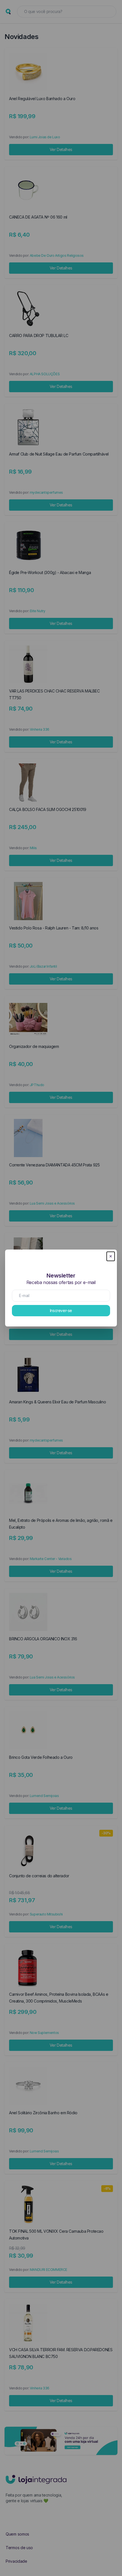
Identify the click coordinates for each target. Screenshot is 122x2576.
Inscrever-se (61, 1310)
